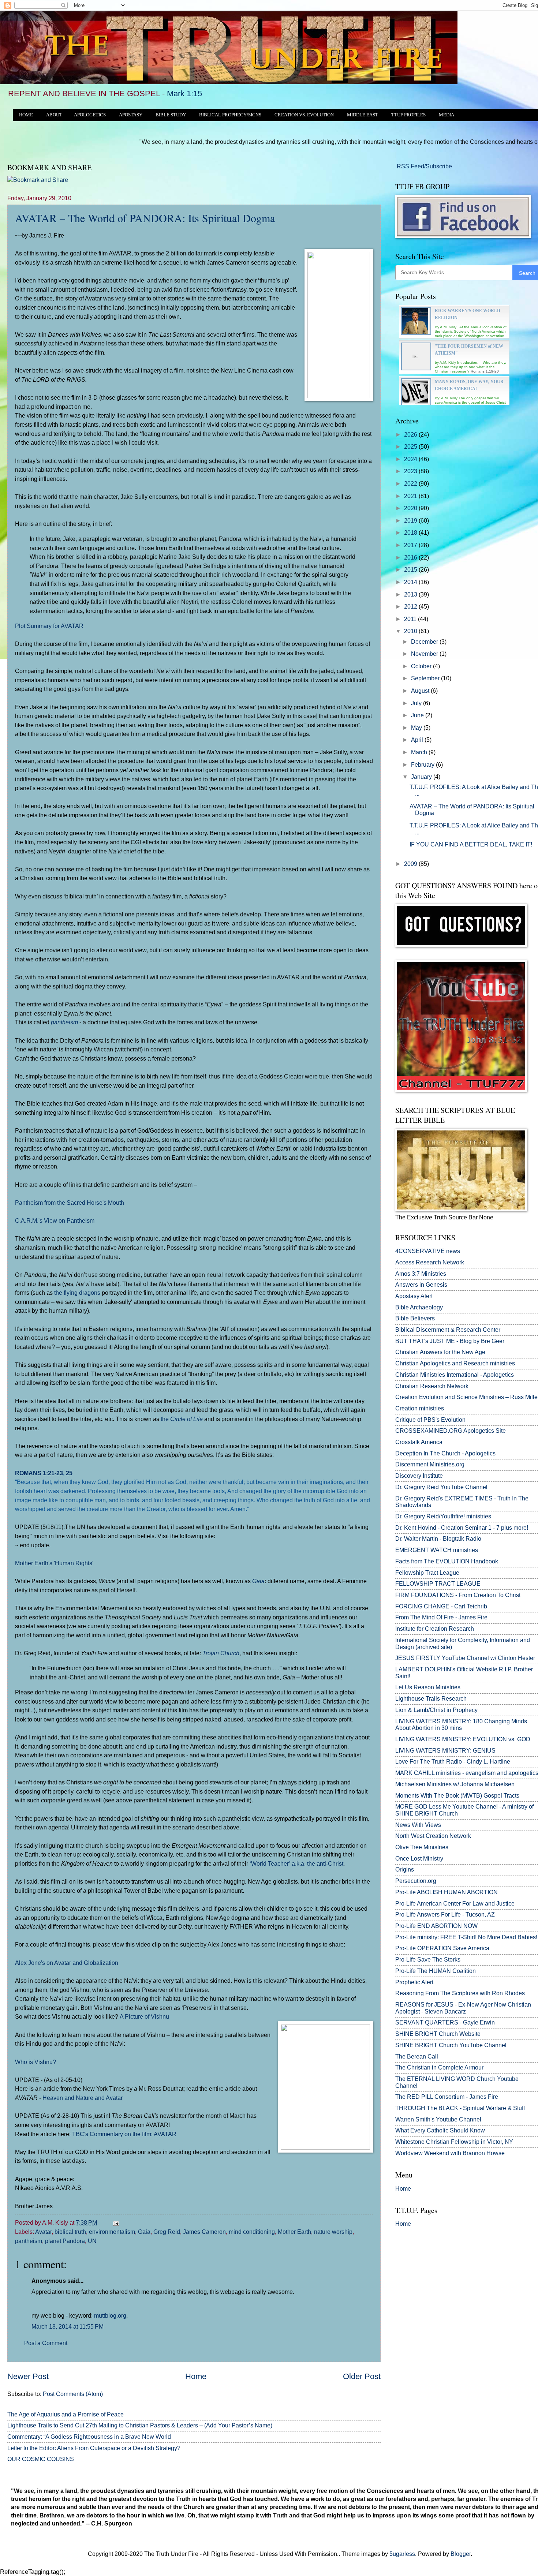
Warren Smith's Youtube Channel (438, 2119)
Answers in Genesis (421, 1285)
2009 (411, 864)
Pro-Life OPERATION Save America (442, 1948)
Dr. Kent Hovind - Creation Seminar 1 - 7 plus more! (462, 1528)
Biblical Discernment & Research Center (448, 1330)
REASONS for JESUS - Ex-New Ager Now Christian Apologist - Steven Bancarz (463, 2008)
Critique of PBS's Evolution (430, 1420)
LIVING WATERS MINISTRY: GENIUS (445, 1751)
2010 (411, 631)
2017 (411, 545)
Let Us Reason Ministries (428, 1687)
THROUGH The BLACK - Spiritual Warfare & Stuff (460, 2108)
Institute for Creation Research (435, 1629)
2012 (411, 607)
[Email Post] (115, 2223)
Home (196, 2376)
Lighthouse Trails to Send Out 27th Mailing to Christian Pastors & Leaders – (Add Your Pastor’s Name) (140, 2425)
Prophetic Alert (414, 1982)
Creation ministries (420, 1408)
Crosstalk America (419, 1442)
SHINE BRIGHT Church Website (438, 2034)
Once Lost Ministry (419, 1859)
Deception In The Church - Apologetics (445, 1453)
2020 (411, 508)
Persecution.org (416, 1881)
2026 (411, 435)
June (418, 715)
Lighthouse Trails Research (431, 1699)
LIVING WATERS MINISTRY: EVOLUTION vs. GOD (463, 1739)
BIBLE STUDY (171, 115)
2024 (411, 459)
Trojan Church (221, 1653)
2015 (411, 570)
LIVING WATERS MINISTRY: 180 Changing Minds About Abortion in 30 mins (461, 1725)
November (425, 654)
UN (92, 2241)
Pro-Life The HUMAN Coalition (436, 1971)
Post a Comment (46, 2343)
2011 (411, 619)
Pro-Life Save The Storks (428, 1960)
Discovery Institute (419, 1476)
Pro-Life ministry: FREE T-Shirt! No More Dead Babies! (466, 1937)
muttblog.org (110, 2316)
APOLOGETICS (90, 115)
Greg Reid (167, 2232)
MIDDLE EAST (363, 115)
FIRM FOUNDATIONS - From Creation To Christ (458, 1595)
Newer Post (28, 2376)
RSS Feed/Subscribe (424, 166)
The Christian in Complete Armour (439, 2067)
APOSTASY (131, 115)
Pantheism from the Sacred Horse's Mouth (70, 1203)
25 (69, 1473)
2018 (411, 533)
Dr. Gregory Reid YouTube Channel (441, 1487)
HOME (26, 115)
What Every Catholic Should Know (440, 2130)
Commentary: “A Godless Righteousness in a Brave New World (89, 2437)
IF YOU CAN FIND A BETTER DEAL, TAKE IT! (471, 844)
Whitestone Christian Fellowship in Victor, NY (454, 2142)
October (422, 666)
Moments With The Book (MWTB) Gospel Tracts (457, 1796)
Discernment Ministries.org (430, 1464)
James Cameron (204, 2232)
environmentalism (112, 2232)
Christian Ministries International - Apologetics (455, 1375)
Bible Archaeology (419, 1307)
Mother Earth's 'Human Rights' (54, 1563)
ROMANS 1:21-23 (39, 1473)
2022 (411, 484)
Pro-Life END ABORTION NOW (436, 1926)
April (418, 740)
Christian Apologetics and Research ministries (455, 1363)
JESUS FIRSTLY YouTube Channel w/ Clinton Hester (465, 1658)
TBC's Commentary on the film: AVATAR (124, 2134)
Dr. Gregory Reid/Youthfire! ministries (443, 1516)
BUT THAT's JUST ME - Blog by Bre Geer (450, 1341)
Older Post (362, 2376)
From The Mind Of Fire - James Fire (441, 1617)
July (417, 703)
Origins (405, 1870)
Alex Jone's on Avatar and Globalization (67, 1963)
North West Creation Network (433, 1836)
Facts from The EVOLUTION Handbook (447, 1561)
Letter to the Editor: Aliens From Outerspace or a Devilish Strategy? (94, 2448)
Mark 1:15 (184, 94)
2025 (411, 447)
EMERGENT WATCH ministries (437, 1550)
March (420, 752)
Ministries (421, 1274)
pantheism (64, 1022)
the (182, 1419)
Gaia (258, 1581)
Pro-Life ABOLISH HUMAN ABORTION (447, 1892)
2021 (411, 496)
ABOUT (54, 115)
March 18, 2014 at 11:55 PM (68, 2327)
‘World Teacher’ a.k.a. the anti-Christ (296, 1863)
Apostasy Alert (414, 1296)
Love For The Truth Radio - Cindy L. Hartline (453, 1762)
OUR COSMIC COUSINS (41, 2459)
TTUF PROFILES (408, 115)
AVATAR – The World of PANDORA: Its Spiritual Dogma (145, 218)
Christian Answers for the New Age (440, 1352)
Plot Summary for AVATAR (49, 626)
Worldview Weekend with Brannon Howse (450, 2153)
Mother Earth (294, 2232)
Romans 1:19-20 (485, 371)
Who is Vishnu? (36, 2062)
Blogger (461, 2554)
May (417, 728)
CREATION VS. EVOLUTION (304, 115)
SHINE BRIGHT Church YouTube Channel (451, 2045)
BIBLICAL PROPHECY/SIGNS (230, 115)
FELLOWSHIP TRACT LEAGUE (438, 1584)
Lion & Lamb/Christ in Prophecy (436, 1710)
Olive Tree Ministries (422, 1847)
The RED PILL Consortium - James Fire (447, 2097)
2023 (411, 471)
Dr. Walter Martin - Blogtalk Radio (438, 1539)
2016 (411, 558)
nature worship (333, 2232)
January (422, 777)
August (421, 691)
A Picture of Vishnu (144, 2016)
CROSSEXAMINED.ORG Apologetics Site (451, 1431)
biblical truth (70, 2232)
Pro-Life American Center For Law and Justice (455, 1904)
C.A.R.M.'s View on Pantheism (55, 1220)
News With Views (418, 1825)
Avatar (43, 2232)
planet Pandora (65, 2241)
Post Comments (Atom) (73, 2394)
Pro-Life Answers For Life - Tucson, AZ (445, 1915)
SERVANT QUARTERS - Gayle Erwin (445, 2022)
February (423, 765)
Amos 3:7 (408, 1274)
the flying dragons (77, 1293)
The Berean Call (417, 2057)
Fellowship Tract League (427, 1573)
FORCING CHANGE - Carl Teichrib (441, 1606)
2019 (411, 521)
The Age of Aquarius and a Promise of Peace (66, 2414)
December (425, 642)
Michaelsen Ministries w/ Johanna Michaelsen (455, 1784)
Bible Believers (415, 1318)
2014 (411, 582)
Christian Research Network (432, 1386)
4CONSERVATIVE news (428, 1251)
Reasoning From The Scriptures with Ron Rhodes (460, 1993)
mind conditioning (252, 2232)
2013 (411, 595)
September (426, 678)
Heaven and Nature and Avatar (83, 2098)
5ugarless (402, 2554)
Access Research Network (430, 1262)
